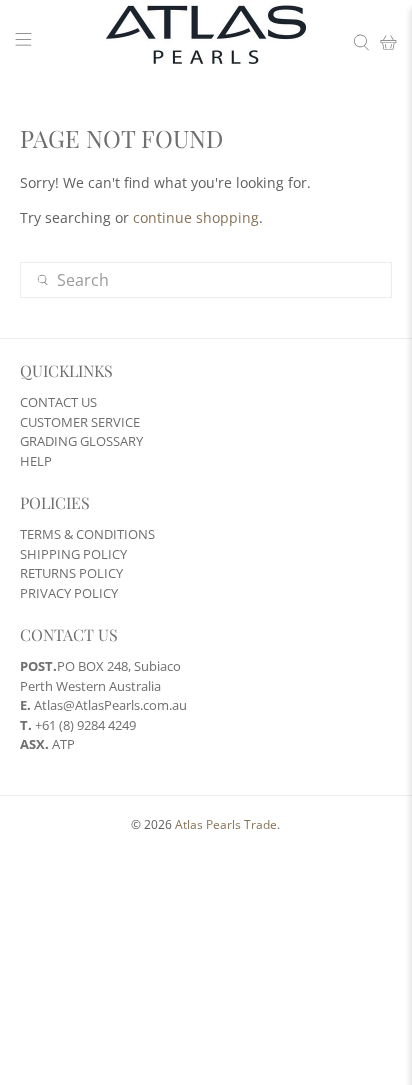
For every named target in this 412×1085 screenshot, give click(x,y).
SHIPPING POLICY (73, 554)
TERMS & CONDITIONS (87, 534)
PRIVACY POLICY (69, 593)
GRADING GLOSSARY (81, 441)
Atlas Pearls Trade (226, 824)
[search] (205, 280)
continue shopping (196, 217)
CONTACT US (58, 402)
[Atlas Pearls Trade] (206, 42)
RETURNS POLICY (71, 573)
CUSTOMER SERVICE (80, 422)
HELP (36, 461)
